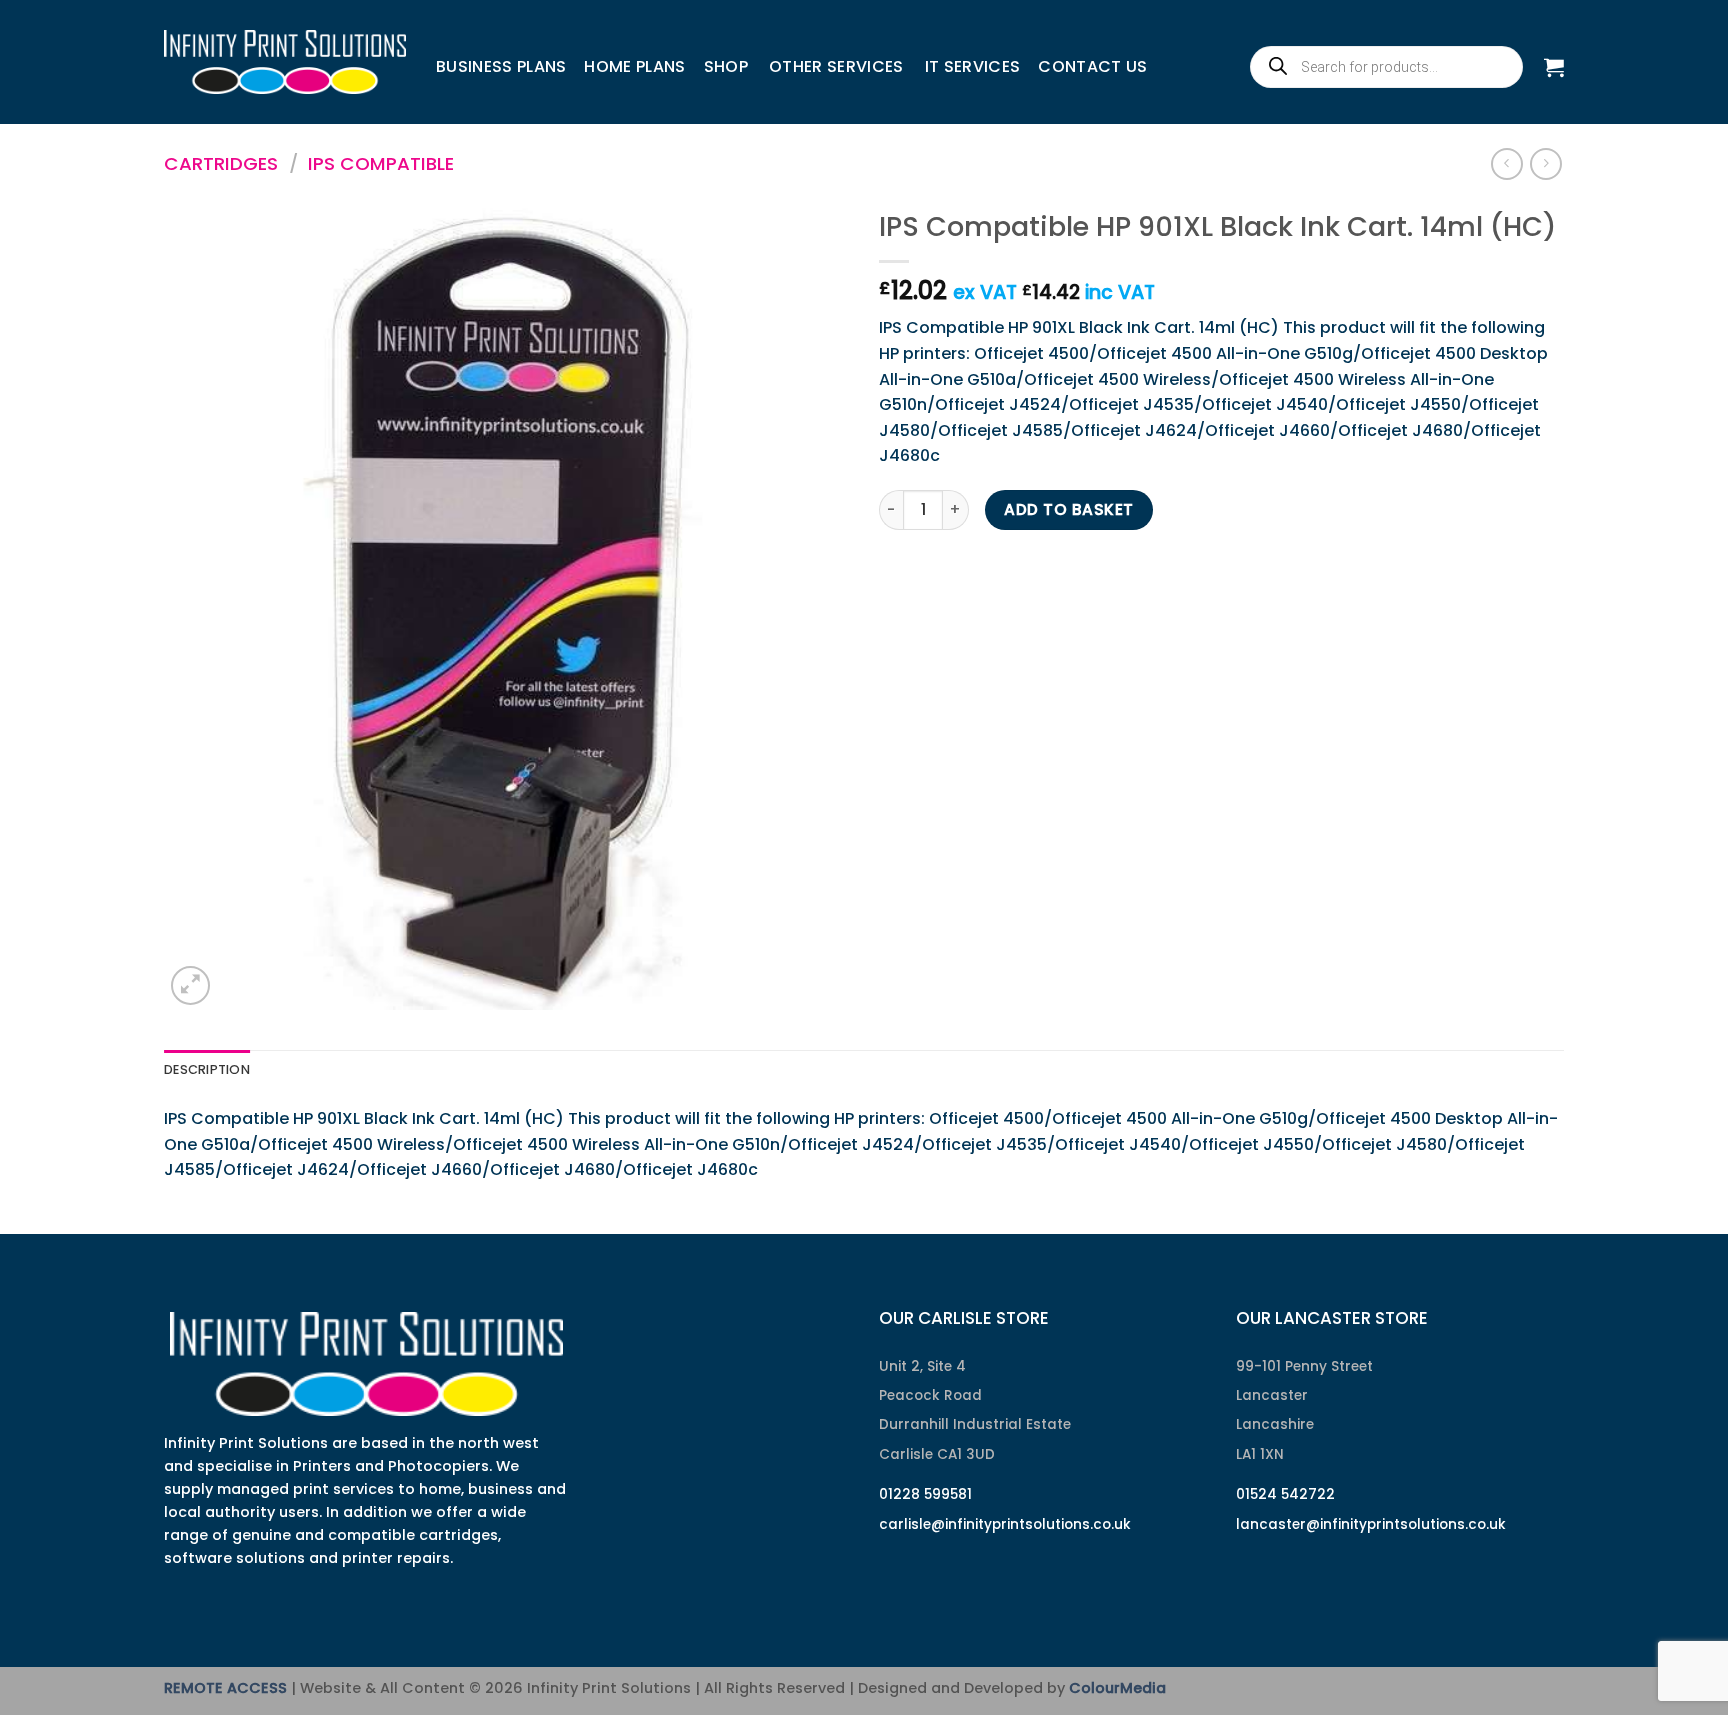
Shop (726, 66)
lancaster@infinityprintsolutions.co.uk (1371, 1524)
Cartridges (221, 163)
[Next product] (1506, 163)
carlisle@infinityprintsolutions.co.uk (1005, 1524)
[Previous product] (1545, 163)
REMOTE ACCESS (225, 1688)
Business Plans (501, 66)
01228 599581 (925, 1494)
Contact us (1092, 66)
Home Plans (634, 66)
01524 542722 (1285, 1494)
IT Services (973, 66)
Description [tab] (207, 1069)
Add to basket (1068, 509)
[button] (1554, 67)
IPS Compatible (381, 163)
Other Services (836, 66)
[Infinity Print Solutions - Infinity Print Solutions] (285, 62)
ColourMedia (1117, 1688)
